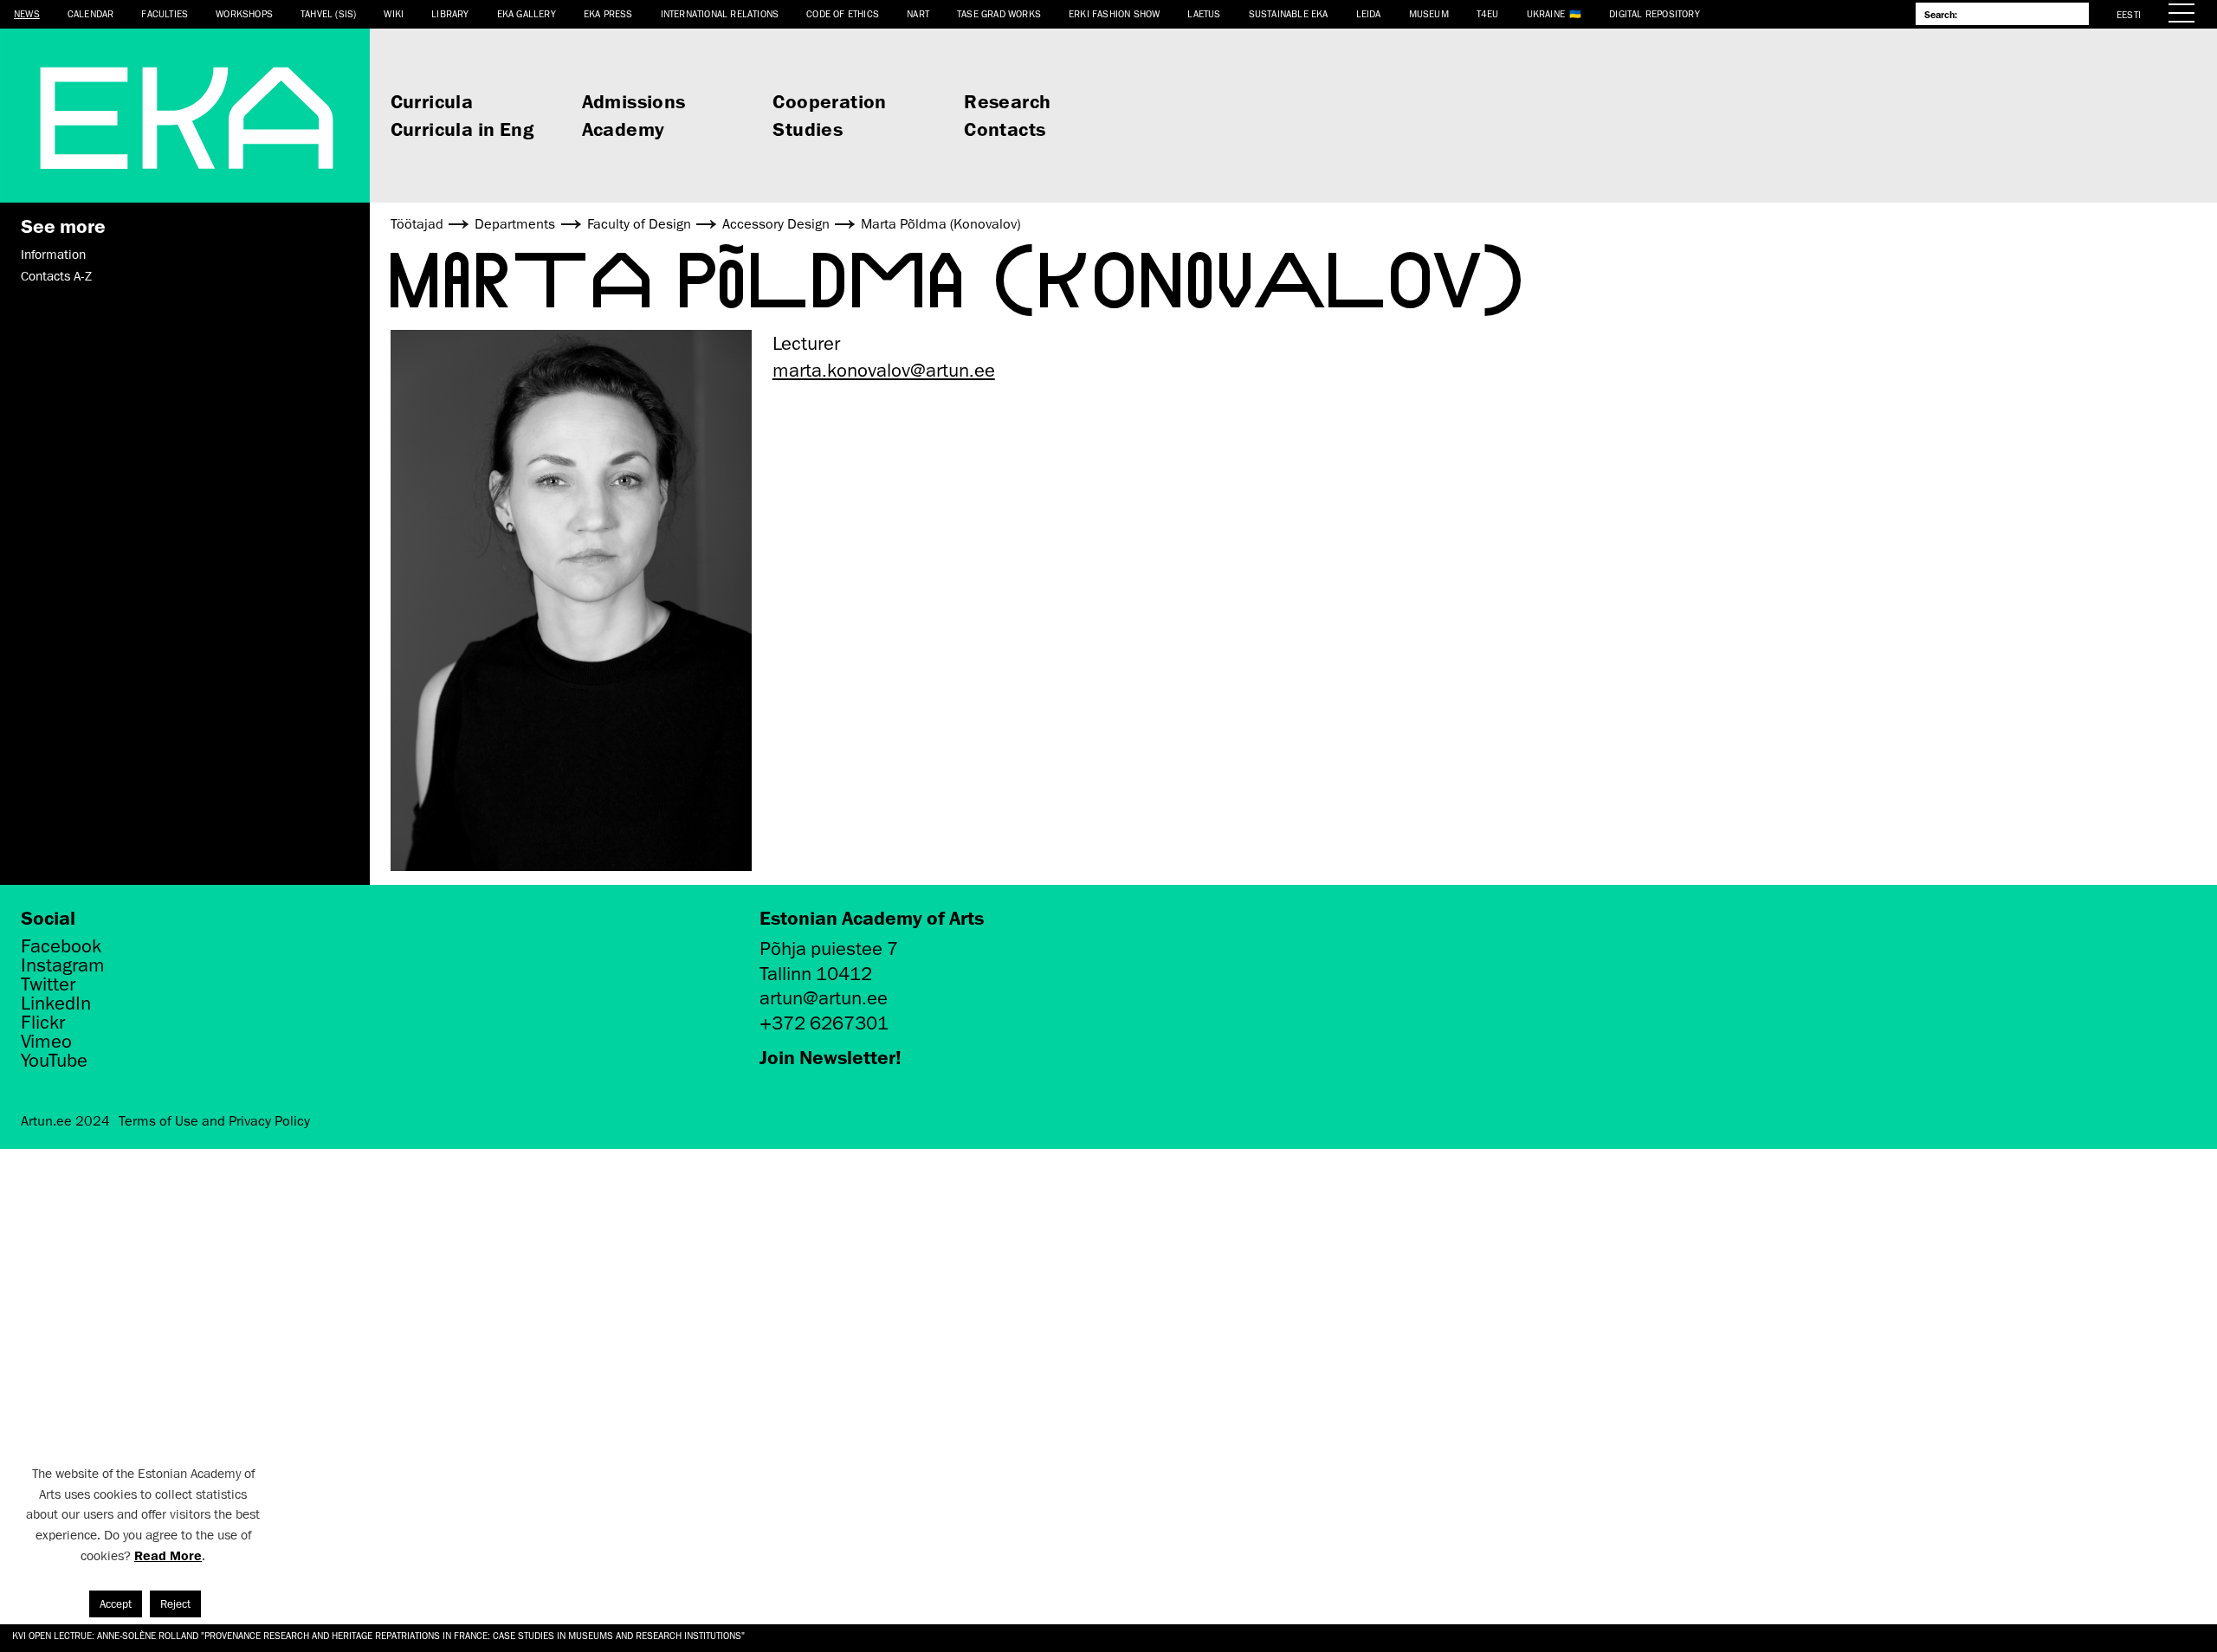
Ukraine (1546, 13)
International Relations (720, 13)
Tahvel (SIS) (328, 13)
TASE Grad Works (999, 13)
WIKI (394, 13)
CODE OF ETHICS (843, 13)
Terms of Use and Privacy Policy (214, 1121)
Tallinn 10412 (816, 974)
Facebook (61, 946)
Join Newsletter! (831, 1057)
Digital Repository (1655, 13)
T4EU (1488, 13)
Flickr (43, 1023)
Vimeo (46, 1042)
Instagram (63, 965)
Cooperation (829, 101)
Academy (624, 129)
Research (1007, 101)
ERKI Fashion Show (1114, 13)
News (27, 13)
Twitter (48, 984)
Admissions (634, 101)
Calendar (91, 13)
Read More (168, 1555)
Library (450, 13)
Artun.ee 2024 (65, 1121)
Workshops (244, 13)
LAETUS (1204, 13)
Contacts (1005, 129)
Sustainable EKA (1289, 13)
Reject (175, 1604)
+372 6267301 (824, 1023)
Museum (1429, 13)
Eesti (2129, 14)
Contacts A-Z (56, 276)
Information (53, 255)
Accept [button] (116, 1604)
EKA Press (608, 13)
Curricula (432, 101)
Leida (1369, 13)
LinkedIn (56, 1003)
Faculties (165, 13)
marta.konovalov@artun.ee (884, 370)
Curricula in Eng (462, 129)
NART (918, 13)
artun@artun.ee (824, 998)
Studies (808, 129)
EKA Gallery (527, 13)
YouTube (54, 1061)
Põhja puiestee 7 (829, 949)
